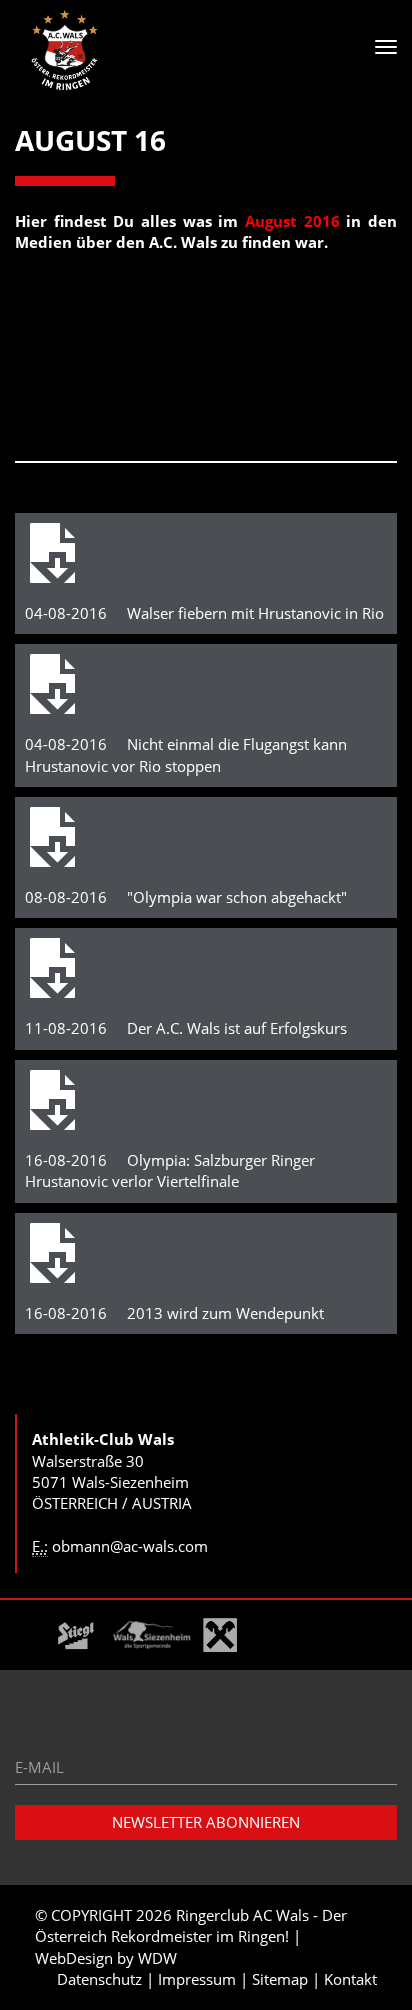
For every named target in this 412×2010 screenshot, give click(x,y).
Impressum (197, 1979)
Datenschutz (99, 1979)
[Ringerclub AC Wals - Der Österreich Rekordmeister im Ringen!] (65, 50)
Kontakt (350, 1979)
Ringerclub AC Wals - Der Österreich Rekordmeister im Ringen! (191, 1925)
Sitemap (280, 1979)
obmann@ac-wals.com (130, 1546)
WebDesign (74, 1958)
